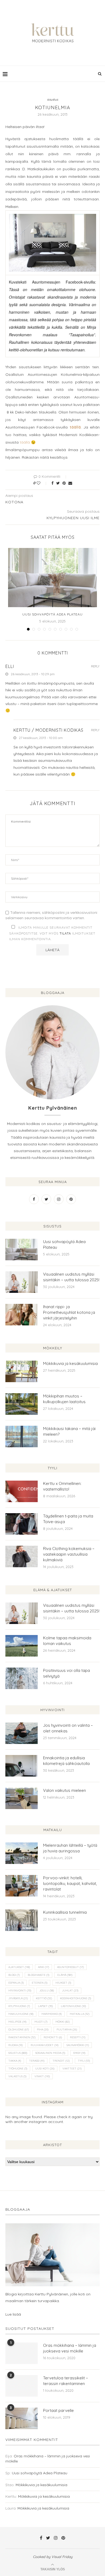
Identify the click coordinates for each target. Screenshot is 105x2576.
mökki (63, 2022)
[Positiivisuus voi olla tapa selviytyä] (22, 1678)
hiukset (63, 1983)
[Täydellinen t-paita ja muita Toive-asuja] (22, 1524)
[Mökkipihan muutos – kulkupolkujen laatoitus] (22, 1404)
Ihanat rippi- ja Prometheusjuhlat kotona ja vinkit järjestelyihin (69, 1312)
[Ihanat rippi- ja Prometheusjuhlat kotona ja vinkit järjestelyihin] (22, 1315)
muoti (41, 2022)
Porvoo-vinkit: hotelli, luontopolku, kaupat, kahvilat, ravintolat (70, 1883)
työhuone (18, 2069)
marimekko (52, 2014)
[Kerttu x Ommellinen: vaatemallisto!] (22, 1491)
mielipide (17, 2022)
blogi (14, 1975)
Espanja (16, 1983)
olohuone (19, 2030)
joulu (47, 1991)
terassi (37, 2061)
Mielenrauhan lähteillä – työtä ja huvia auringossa (70, 1848)
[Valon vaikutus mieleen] (22, 1798)
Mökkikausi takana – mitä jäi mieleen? (69, 1431)
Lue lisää (13, 2314)
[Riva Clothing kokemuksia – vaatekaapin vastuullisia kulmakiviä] (22, 1556)
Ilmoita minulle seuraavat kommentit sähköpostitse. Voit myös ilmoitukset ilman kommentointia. (52, 933)
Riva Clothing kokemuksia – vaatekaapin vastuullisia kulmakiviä (69, 1554)
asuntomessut (70, 1967)
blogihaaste (38, 1975)
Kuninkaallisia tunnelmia (65, 1912)
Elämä (65, 1975)
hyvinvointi (20, 1991)
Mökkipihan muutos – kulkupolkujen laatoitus (64, 1399)
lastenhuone (73, 2006)
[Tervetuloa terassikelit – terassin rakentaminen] (22, 2386)
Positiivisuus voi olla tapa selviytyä (66, 1673)
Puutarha (67, 2030)
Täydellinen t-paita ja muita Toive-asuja (68, 1519)
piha (43, 2030)
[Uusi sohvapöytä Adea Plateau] (52, 578)
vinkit (42, 2076)
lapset (45, 2006)
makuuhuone (21, 2014)
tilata (65, 933)
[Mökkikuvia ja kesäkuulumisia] (22, 1371)
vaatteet (72, 2069)
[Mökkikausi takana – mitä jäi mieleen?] (22, 1436)
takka (15, 2061)
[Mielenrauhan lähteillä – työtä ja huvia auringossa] (22, 1853)
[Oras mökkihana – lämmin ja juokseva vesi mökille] (22, 2353)
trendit (61, 2061)
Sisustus (18, 2053)
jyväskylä (18, 1998)
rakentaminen (22, 2037)
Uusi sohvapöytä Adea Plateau (52, 614)
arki (43, 1967)
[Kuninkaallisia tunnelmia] (22, 1920)
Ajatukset (19, 1967)
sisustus (53, 100)
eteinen (40, 1983)
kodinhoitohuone (76, 1998)
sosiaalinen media (50, 2053)
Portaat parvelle (58, 2410)
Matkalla (80, 2014)
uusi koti (45, 2069)
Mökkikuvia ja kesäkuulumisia (70, 1363)
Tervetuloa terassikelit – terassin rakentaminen (66, 2381)
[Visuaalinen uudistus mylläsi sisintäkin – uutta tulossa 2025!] (22, 1282)
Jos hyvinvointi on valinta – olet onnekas (68, 1728)
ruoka (15, 2045)
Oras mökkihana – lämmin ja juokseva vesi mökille (70, 2348)
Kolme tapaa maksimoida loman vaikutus (67, 1641)
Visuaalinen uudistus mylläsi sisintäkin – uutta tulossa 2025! (71, 1277)
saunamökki (78, 2045)
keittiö (44, 1998)
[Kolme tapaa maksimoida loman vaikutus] (22, 1646)
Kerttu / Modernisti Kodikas (48, 730)
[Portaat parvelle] (22, 2418)
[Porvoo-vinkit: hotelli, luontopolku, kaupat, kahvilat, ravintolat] (22, 1886)
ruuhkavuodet (45, 2045)
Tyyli (84, 2061)
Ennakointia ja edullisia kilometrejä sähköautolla (66, 1761)
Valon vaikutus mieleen (64, 1790)
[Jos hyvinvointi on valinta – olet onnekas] (22, 1733)
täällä (24, 442)
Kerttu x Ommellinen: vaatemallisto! (62, 1486)
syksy (79, 2053)
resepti (78, 2037)
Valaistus (17, 2076)
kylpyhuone (19, 2006)
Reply (95, 666)
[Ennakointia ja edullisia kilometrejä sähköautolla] (22, 1766)
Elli (10, 666)
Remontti (53, 2037)
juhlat (70, 1991)
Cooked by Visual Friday (53, 2557)
